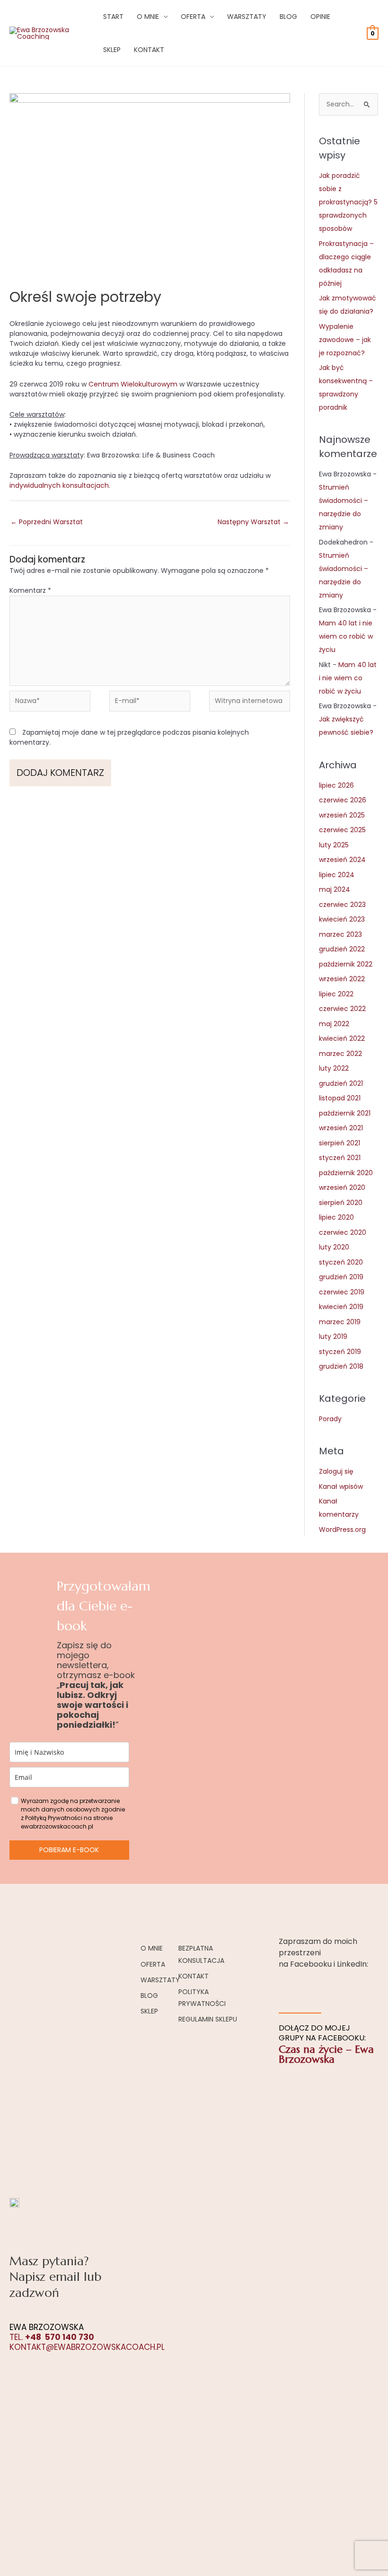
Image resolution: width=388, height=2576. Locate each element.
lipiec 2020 (336, 1217)
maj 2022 (334, 1024)
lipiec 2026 (336, 785)
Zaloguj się (336, 1471)
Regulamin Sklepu (208, 2019)
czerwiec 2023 (342, 905)
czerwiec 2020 (343, 1232)
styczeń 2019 (340, 1352)
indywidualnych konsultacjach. (60, 485)
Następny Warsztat (253, 522)
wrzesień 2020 (342, 1187)
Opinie (320, 17)
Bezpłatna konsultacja (201, 1954)
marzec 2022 (340, 1054)
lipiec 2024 (337, 875)
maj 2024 (335, 889)
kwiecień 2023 (342, 919)
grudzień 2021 (341, 1083)
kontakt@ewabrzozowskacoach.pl (87, 2347)
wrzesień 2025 (342, 815)
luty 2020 (334, 1247)
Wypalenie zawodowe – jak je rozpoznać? (345, 340)
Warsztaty (247, 17)
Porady (330, 1419)
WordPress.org (342, 1530)
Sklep (112, 50)
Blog (288, 17)
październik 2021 (345, 1113)
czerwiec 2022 (342, 1009)
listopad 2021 (340, 1098)
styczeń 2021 (340, 1158)
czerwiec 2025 (342, 830)
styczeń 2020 (341, 1262)
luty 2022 (334, 1068)
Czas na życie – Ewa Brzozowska (326, 2054)
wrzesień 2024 (342, 860)
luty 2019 (333, 1336)
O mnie (148, 17)
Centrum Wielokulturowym (133, 384)
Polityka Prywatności (202, 1998)
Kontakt (149, 50)
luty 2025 (334, 845)
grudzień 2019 (341, 1277)
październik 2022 (346, 964)
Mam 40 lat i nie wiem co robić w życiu (346, 636)
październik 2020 (346, 1173)
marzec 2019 (340, 1322)
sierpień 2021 (339, 1143)
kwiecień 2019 (341, 1307)
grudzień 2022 (342, 949)
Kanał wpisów (341, 1486)
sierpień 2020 (341, 1203)
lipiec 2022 (336, 994)
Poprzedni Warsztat (47, 522)
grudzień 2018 (341, 1366)
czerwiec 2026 (343, 800)
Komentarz (30, 590)
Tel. (52, 2337)
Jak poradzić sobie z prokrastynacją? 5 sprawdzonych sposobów (348, 202)
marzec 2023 (340, 934)
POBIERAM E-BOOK (69, 1850)
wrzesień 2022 (342, 979)
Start (113, 17)
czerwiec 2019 (342, 1292)
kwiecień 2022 (342, 1038)
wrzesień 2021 (341, 1128)
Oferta (193, 17)
